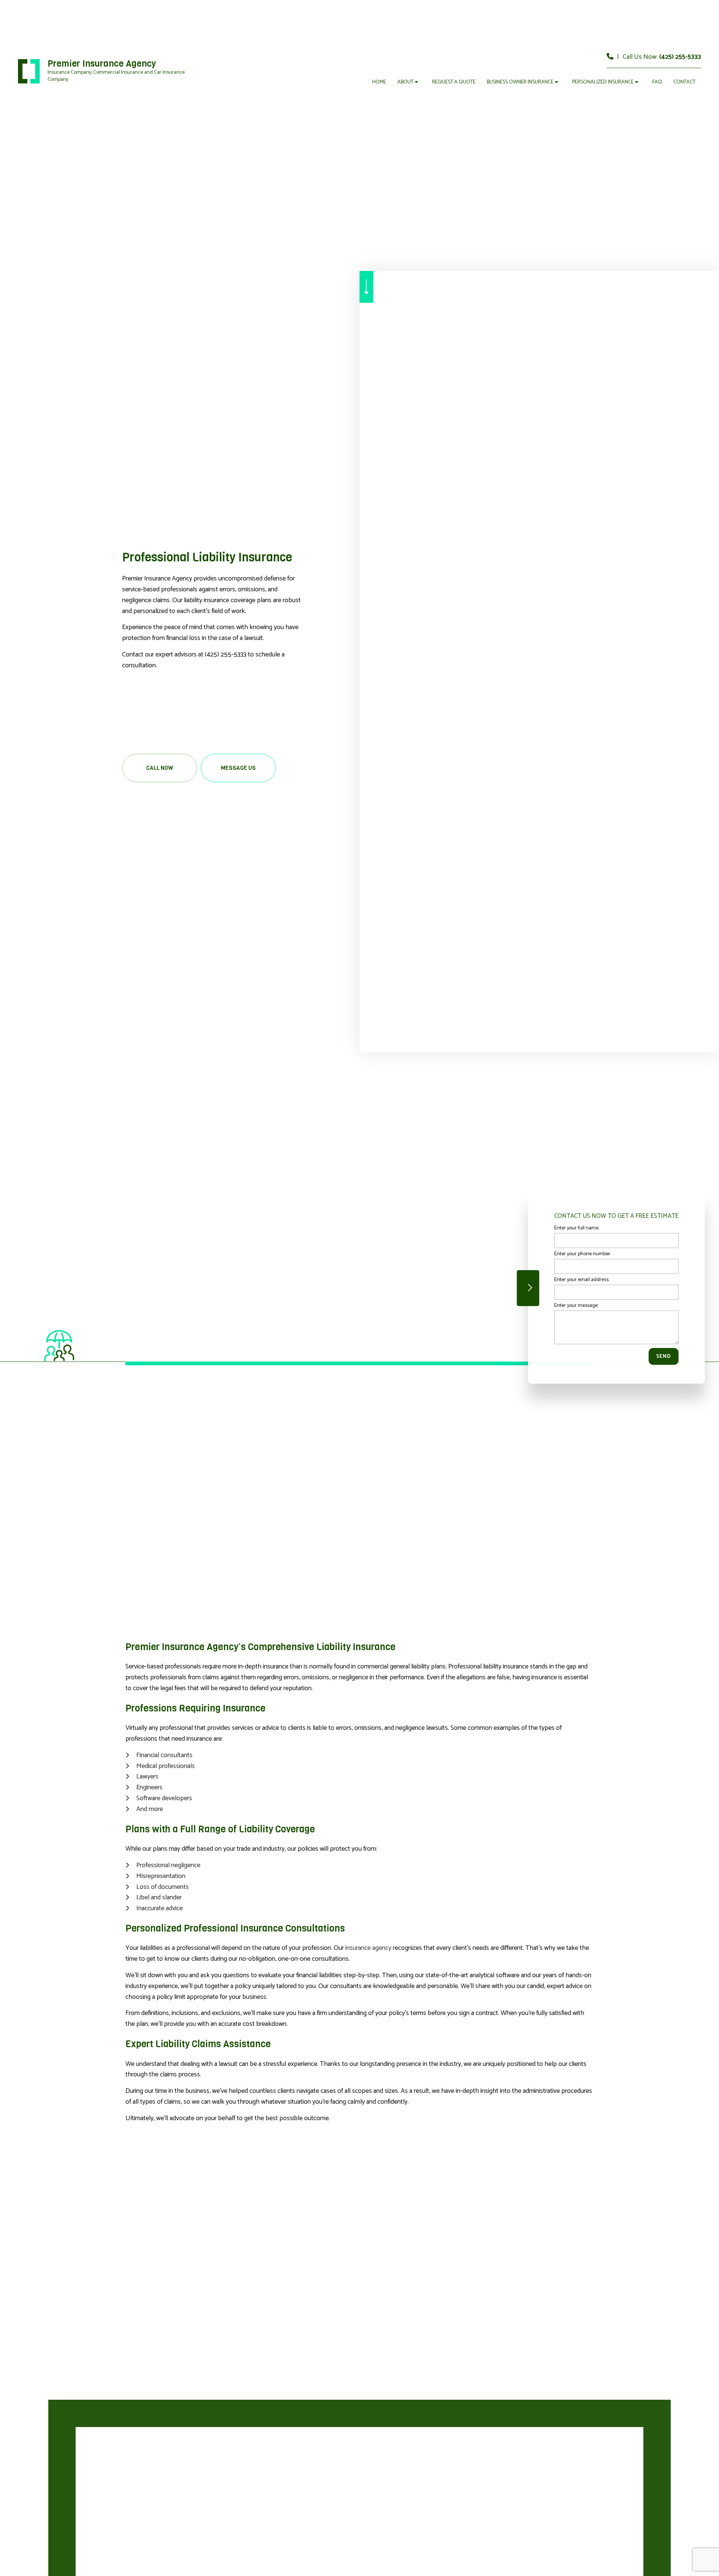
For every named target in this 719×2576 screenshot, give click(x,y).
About (405, 82)
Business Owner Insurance (520, 82)
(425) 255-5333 (680, 57)
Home (379, 82)
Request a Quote (454, 82)
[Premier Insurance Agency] (29, 71)
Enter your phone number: (583, 1254)
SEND (664, 1356)
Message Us (238, 768)
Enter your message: (576, 1306)
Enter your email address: (582, 1280)
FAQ (657, 82)
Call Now (160, 768)
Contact (684, 82)
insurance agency (368, 1948)
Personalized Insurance (603, 82)
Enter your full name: (577, 1228)
